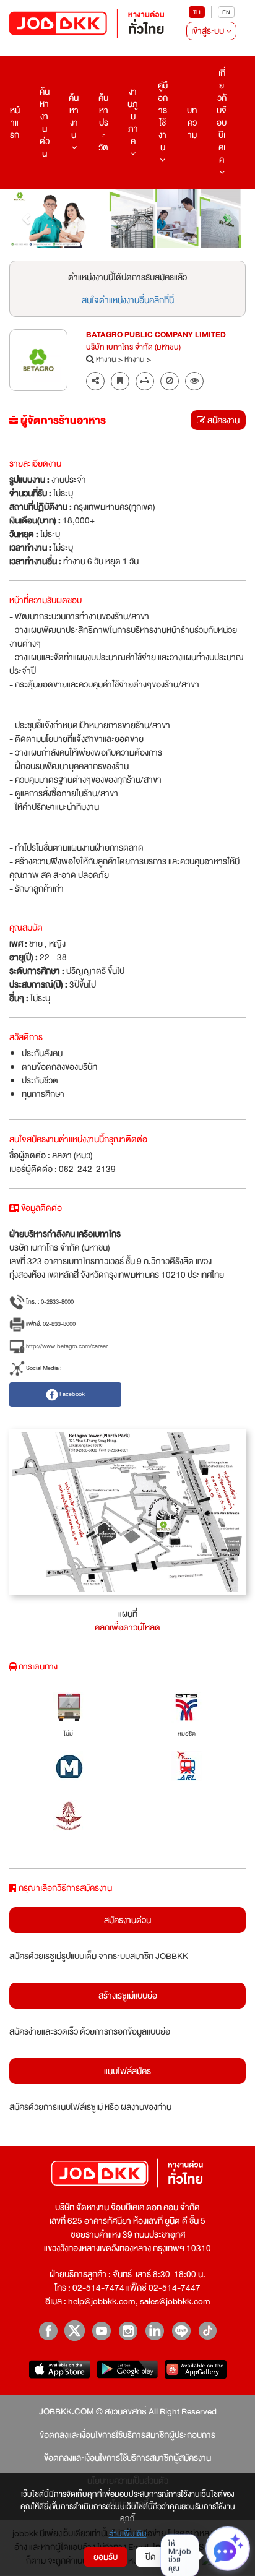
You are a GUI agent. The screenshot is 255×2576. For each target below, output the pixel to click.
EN (226, 12)
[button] (27, 218)
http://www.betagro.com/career (66, 1346)
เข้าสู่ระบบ (209, 31)
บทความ (192, 123)
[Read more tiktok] (208, 2331)
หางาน (106, 360)
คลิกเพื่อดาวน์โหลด (127, 1627)
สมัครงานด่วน (127, 1920)
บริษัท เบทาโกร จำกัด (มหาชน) (133, 348)
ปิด (151, 2557)
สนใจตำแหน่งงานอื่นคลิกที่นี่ (128, 300)
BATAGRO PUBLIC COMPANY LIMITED (156, 335)
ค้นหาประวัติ (103, 123)
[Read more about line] (181, 2331)
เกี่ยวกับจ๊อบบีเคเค (222, 116)
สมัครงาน (223, 420)
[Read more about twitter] (75, 2331)
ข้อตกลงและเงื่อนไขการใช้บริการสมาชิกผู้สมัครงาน (127, 2458)
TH (197, 12)
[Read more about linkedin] (154, 2331)
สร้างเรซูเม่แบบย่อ (128, 1996)
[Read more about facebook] (48, 2331)
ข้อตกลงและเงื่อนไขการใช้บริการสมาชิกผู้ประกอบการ (127, 2435)
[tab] (194, 381)
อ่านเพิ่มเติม (128, 2535)
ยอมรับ (106, 2557)
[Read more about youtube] (101, 2331)
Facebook (71, 1394)
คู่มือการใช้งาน (163, 116)
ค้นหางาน (74, 116)
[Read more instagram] (128, 2331)
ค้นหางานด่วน (45, 123)
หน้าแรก (15, 123)
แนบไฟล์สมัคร (127, 2071)
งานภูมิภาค (133, 116)
